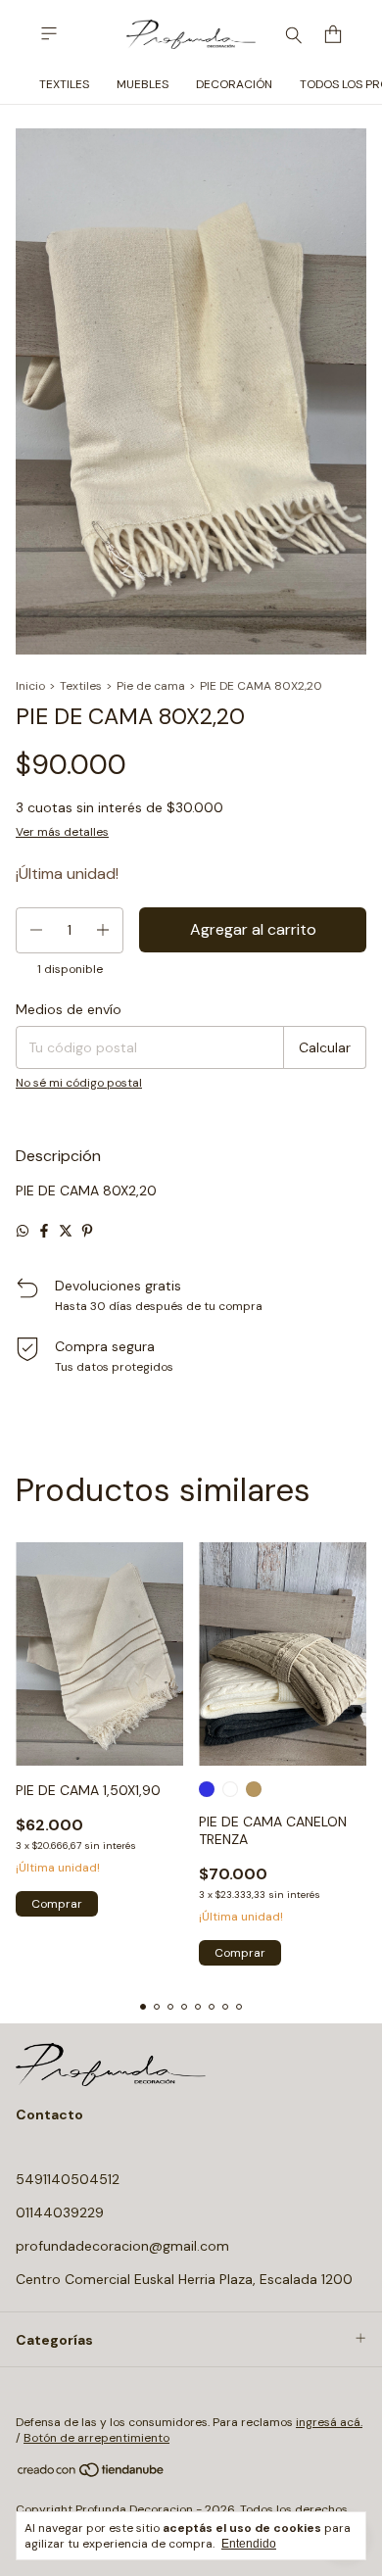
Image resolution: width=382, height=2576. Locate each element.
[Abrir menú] (49, 34)
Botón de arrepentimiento (96, 2438)
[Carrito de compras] (333, 35)
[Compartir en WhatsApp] (23, 1231)
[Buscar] (294, 34)
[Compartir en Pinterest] (87, 1231)
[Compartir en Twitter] (66, 1231)
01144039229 (60, 2212)
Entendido (249, 2544)
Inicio (30, 686)
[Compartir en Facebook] (44, 1231)
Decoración (234, 84)
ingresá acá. (329, 2422)
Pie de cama (151, 686)
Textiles (64, 84)
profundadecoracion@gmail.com (122, 2246)
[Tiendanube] (92, 2474)
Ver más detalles (62, 832)
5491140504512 (68, 2179)
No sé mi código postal (79, 1083)
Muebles (143, 84)
